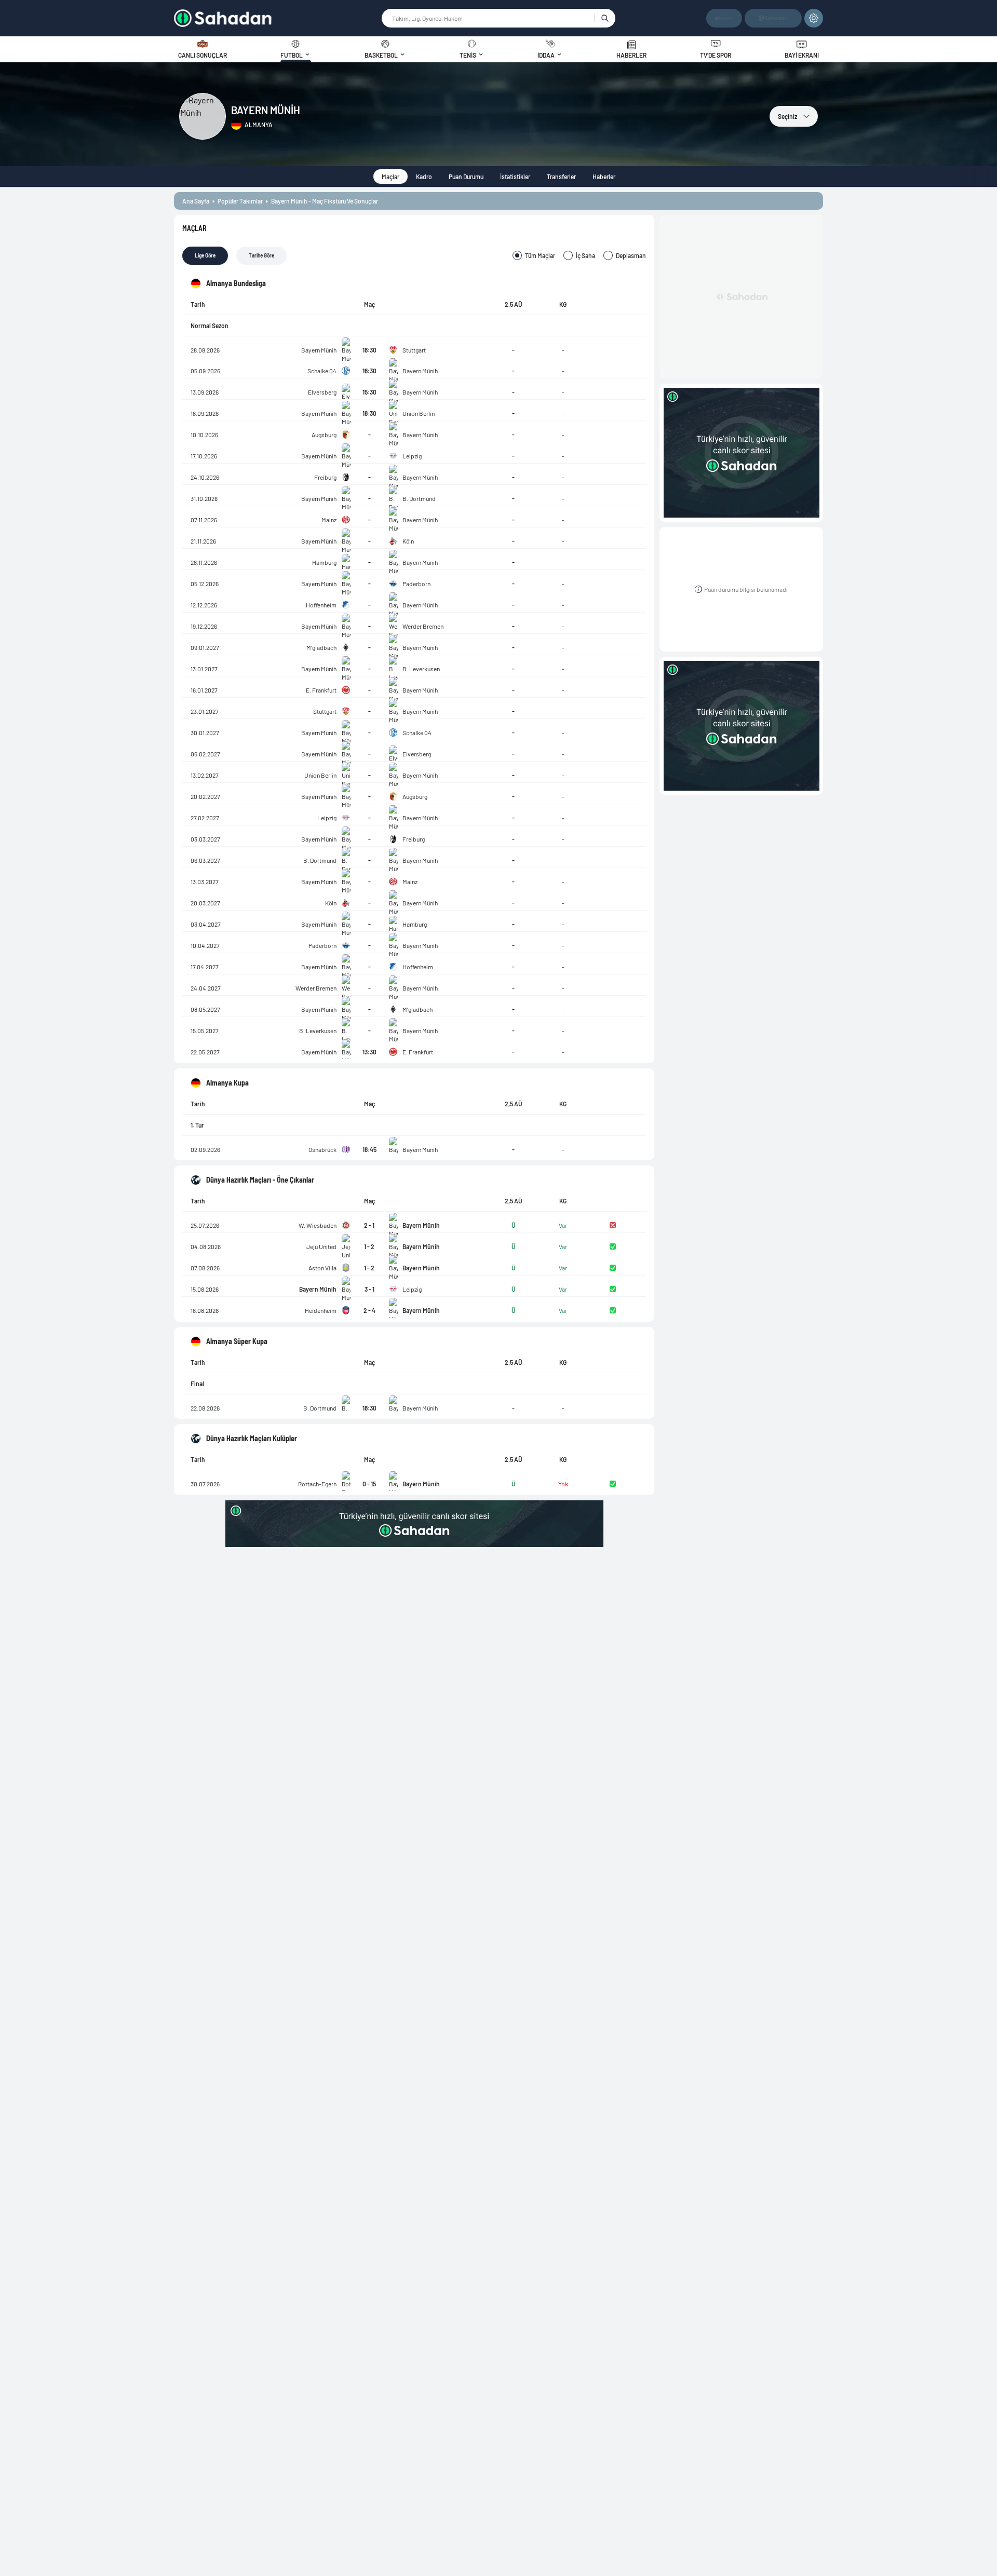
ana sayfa (196, 201)
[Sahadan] (277, 18)
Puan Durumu (466, 177)
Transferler (561, 177)
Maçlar (390, 177)
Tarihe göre (261, 255)
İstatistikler (515, 177)
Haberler (604, 177)
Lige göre (205, 255)
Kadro (424, 177)
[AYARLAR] (814, 18)
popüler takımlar (240, 201)
